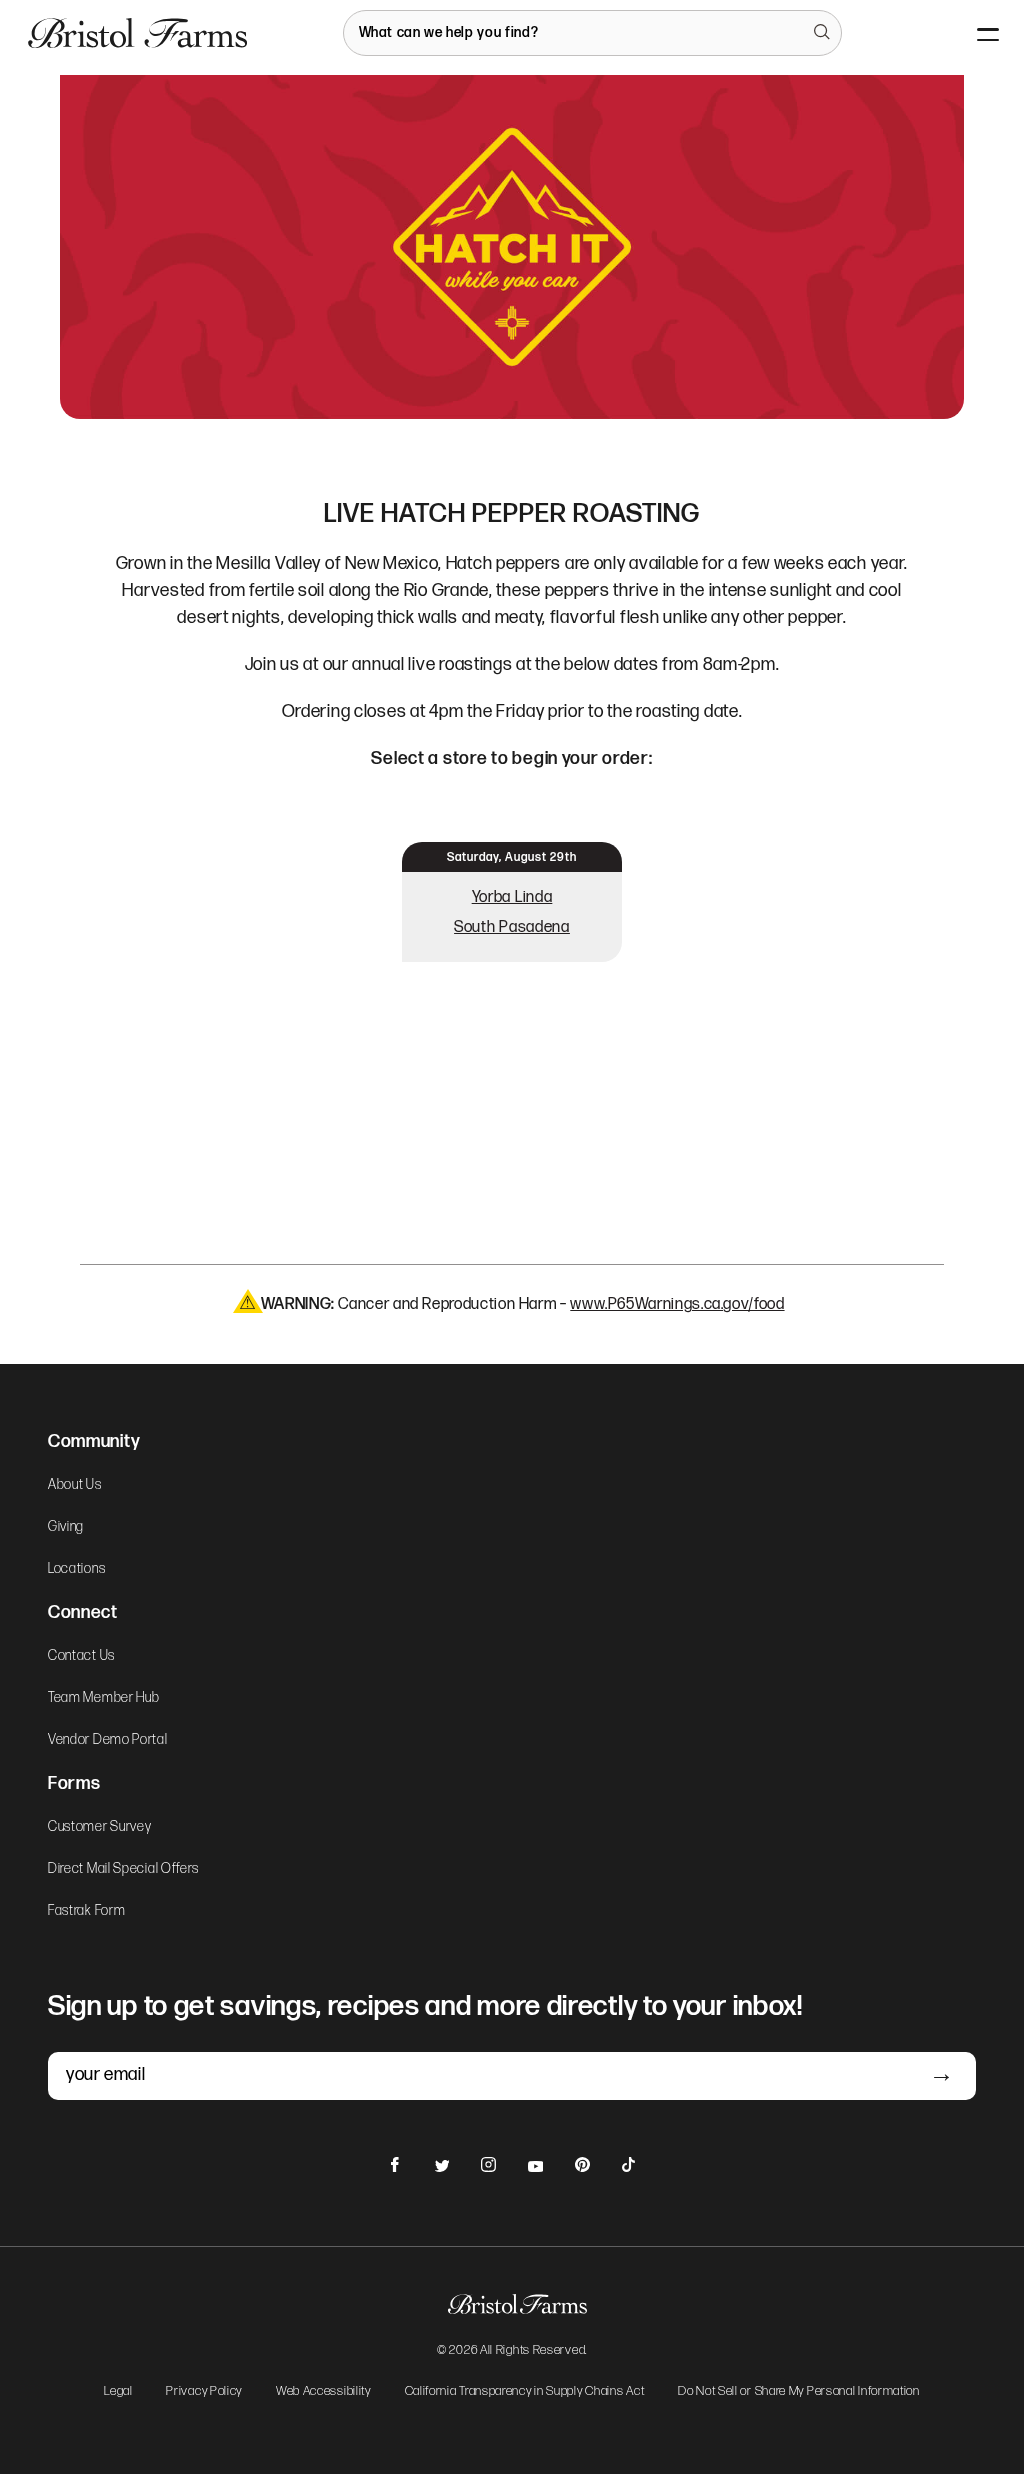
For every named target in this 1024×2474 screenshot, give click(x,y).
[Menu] (971, 33)
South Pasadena (512, 927)
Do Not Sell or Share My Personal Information (799, 2392)
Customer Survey (100, 1827)
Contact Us (81, 1656)
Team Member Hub (104, 1698)
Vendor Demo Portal (108, 1740)
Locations (76, 1569)
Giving (66, 1527)
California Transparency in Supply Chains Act (525, 2392)
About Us (75, 1485)
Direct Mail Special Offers (123, 1869)
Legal (118, 2392)
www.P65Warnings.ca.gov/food (677, 1304)
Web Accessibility (323, 2392)
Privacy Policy (204, 2392)
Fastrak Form (86, 1911)
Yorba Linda (512, 897)
